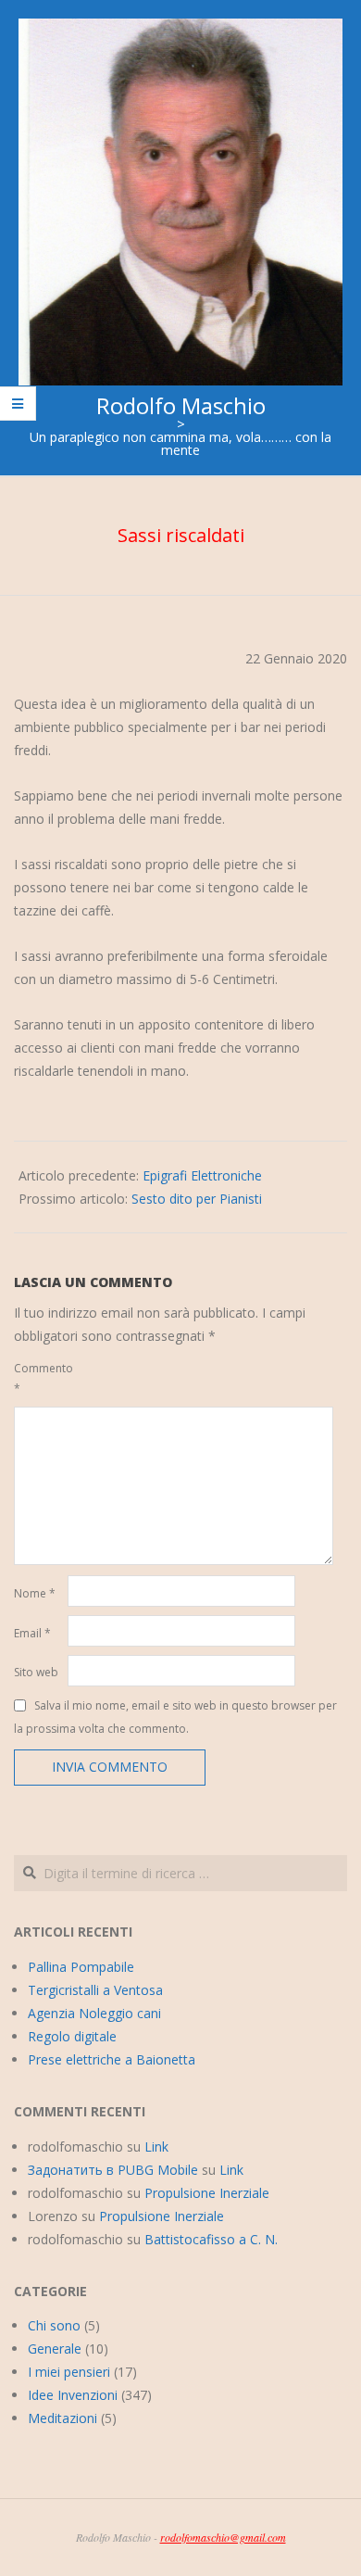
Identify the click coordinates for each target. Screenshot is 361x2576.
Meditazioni (62, 2418)
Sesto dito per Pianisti (197, 1199)
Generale (55, 2349)
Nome (35, 1593)
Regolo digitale (72, 2036)
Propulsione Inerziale (207, 2193)
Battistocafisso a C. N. (211, 2239)
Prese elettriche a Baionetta (112, 2059)
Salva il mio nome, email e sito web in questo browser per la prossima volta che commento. (175, 1716)
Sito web (36, 1672)
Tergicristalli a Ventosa (95, 1990)
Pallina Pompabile (81, 1967)
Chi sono (54, 2325)
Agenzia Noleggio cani (94, 2013)
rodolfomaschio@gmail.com (223, 2537)
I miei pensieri (69, 2372)
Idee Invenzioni (73, 2395)
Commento (39, 1378)
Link (156, 2147)
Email (32, 1633)
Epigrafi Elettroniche (202, 1175)
